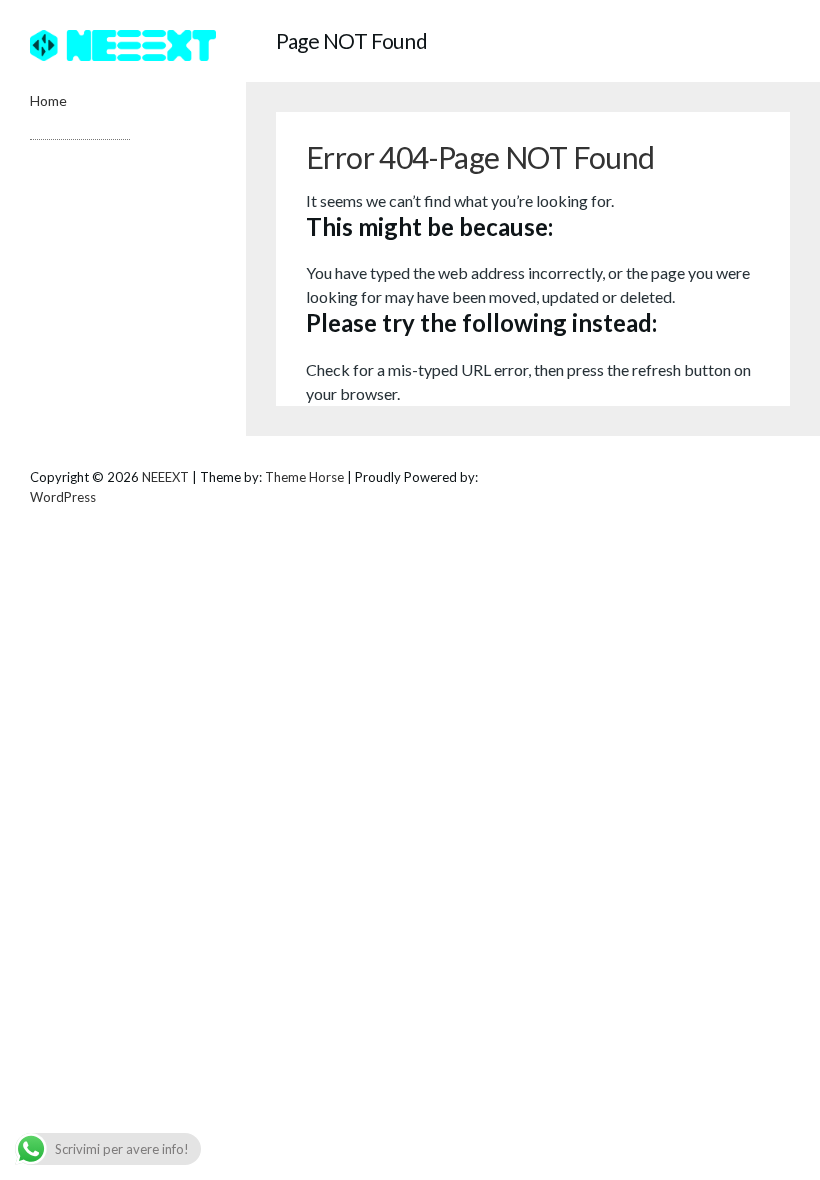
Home (48, 100)
